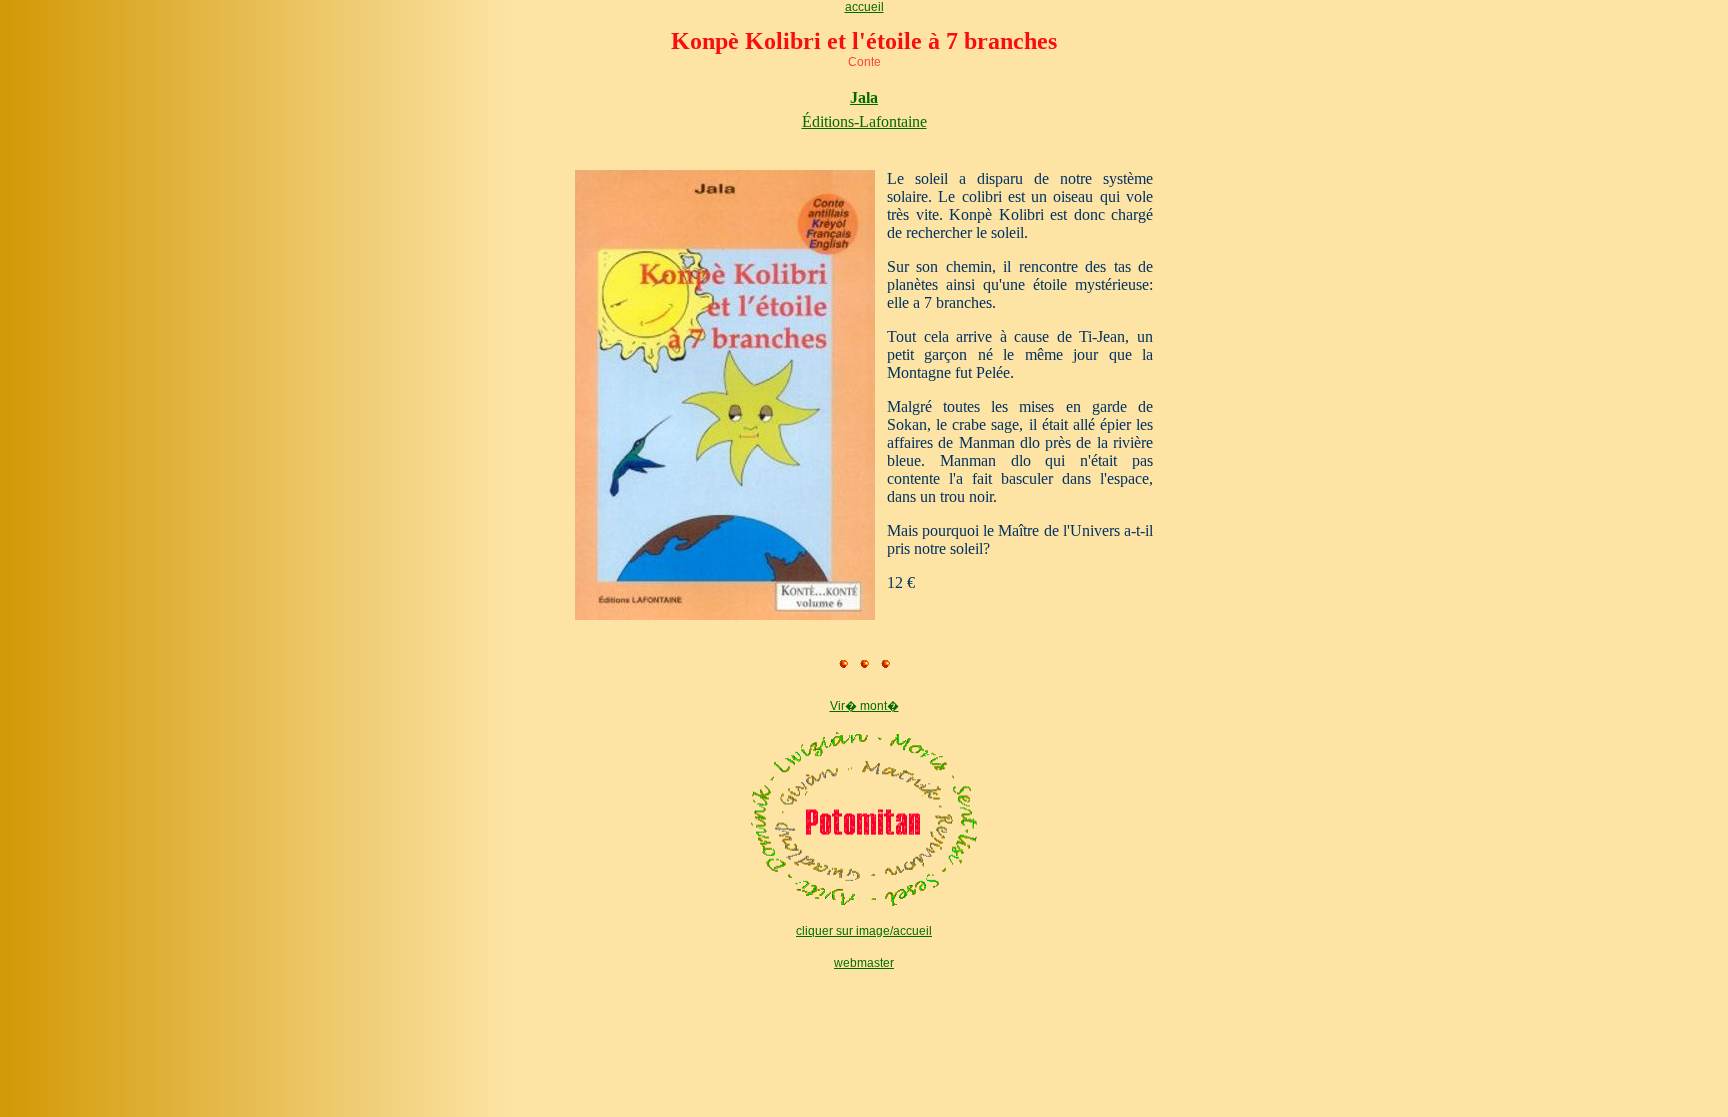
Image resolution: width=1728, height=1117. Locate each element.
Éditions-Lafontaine (864, 121)
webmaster (864, 963)
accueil (864, 7)
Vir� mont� (864, 706)
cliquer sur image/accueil (864, 931)
